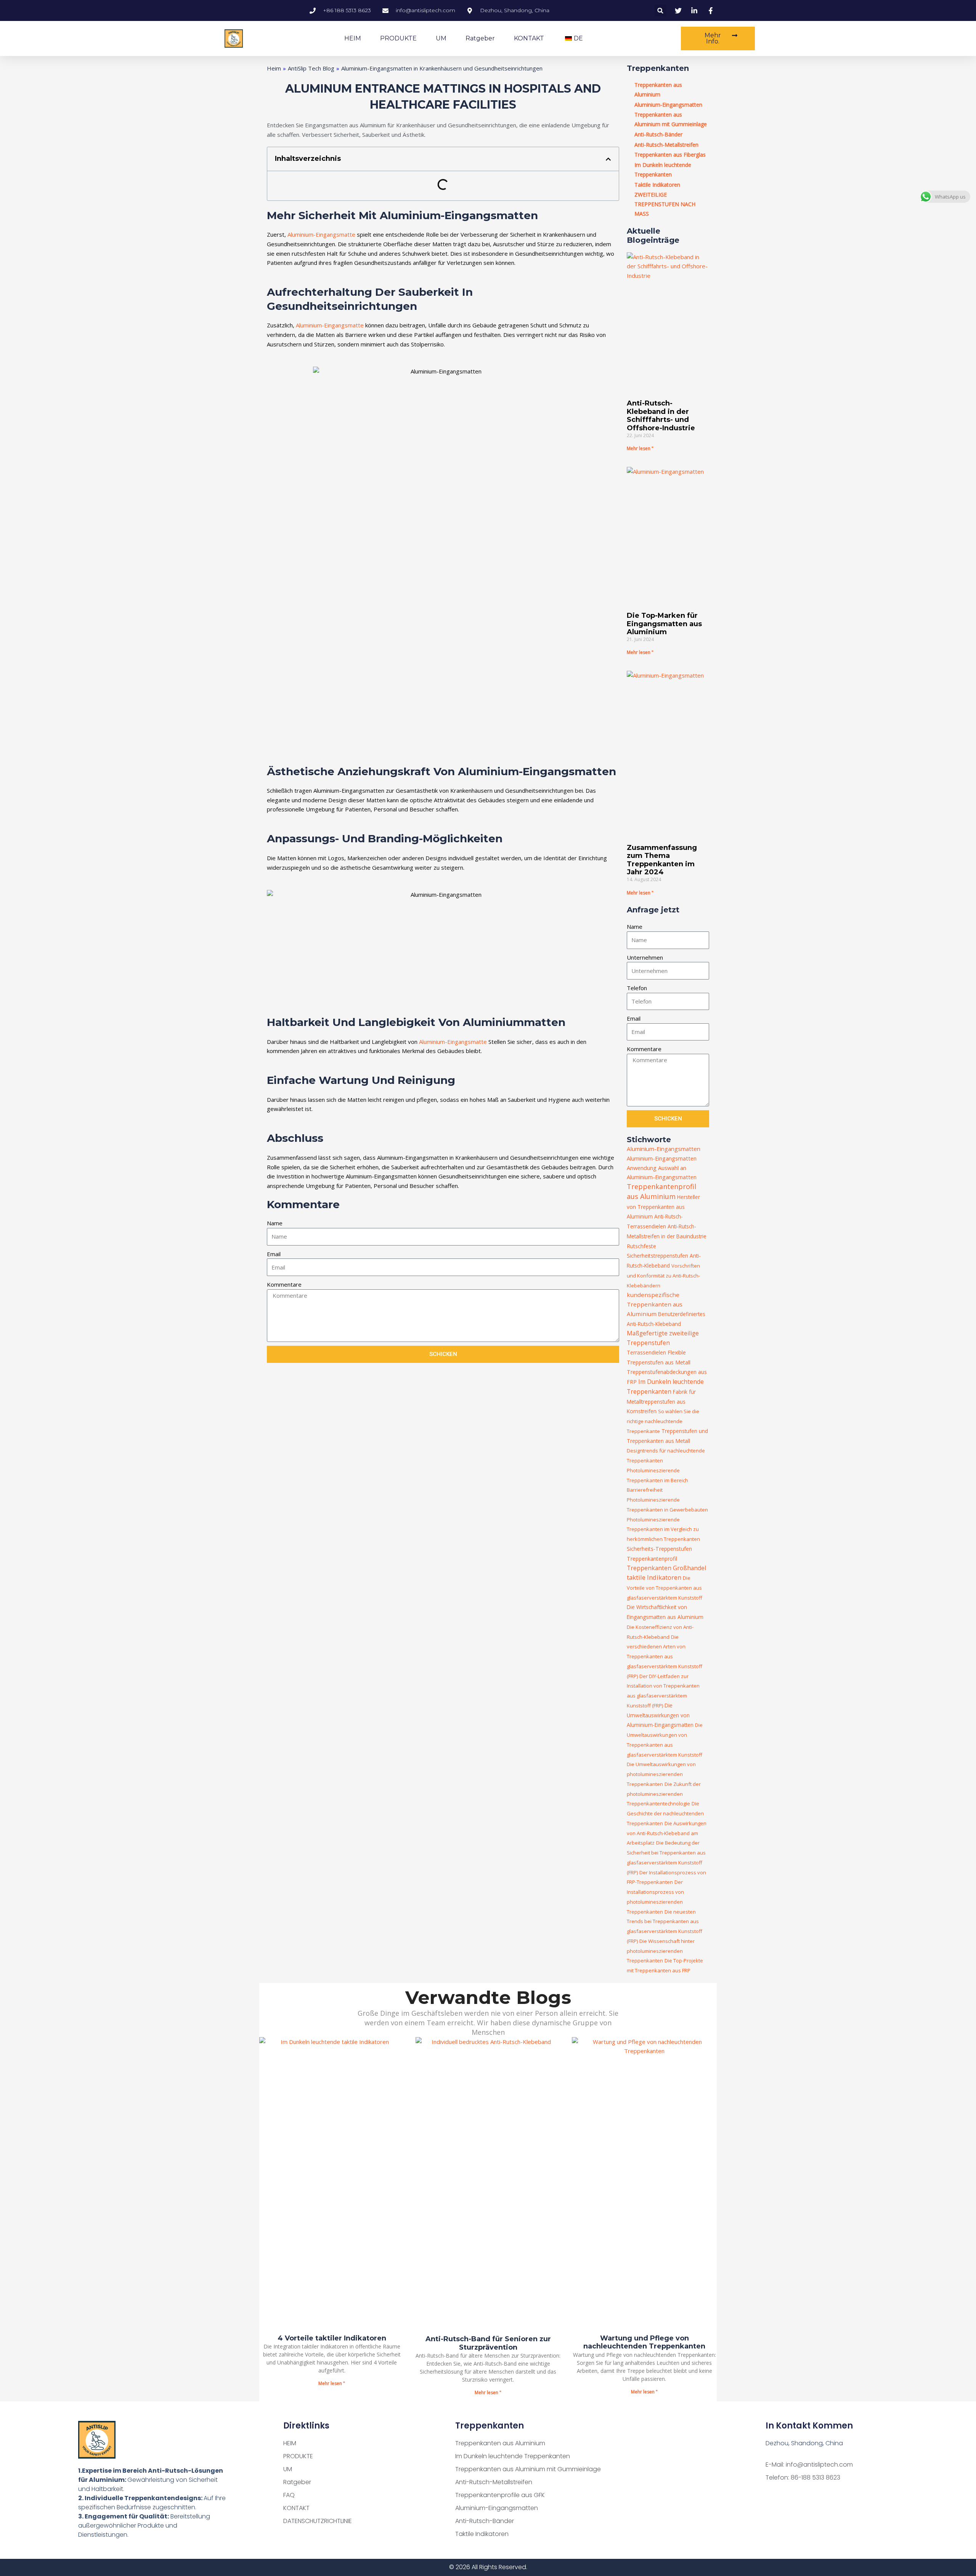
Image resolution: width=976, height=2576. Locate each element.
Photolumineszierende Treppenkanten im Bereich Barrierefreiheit (657, 1480)
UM (441, 38)
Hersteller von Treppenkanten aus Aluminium (663, 1207)
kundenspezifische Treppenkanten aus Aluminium (655, 1304)
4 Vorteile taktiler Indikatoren (332, 2338)
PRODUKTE (398, 38)
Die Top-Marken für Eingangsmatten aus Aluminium (664, 624)
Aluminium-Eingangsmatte (321, 234)
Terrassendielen (646, 1352)
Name (275, 1223)
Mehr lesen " (640, 448)
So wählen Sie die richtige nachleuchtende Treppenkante (663, 1421)
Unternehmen (645, 957)
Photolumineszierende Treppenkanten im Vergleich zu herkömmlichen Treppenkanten (663, 1529)
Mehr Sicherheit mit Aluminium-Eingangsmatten (402, 215)
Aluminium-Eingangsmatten (664, 1149)
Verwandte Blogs (488, 1997)
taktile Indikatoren (654, 1577)
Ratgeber (480, 38)
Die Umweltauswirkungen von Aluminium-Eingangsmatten (660, 1715)
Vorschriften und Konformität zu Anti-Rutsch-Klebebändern (663, 1276)
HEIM (353, 38)
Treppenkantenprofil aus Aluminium (661, 1191)
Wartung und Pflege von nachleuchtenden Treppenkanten (644, 2342)
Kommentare (284, 1284)
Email (274, 1254)
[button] (661, 10)
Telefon (637, 988)
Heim (274, 68)
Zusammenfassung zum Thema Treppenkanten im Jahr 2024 (662, 860)
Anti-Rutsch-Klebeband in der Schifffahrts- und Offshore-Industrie (661, 416)
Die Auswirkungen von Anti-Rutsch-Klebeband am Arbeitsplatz (667, 1833)
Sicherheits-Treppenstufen (659, 1549)
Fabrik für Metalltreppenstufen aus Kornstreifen (661, 1402)
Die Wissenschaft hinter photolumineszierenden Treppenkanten (661, 1951)
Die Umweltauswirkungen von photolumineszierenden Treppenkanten (661, 1774)
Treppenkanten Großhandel (666, 1568)
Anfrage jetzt (653, 910)
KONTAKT (529, 38)
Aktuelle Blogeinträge (653, 236)
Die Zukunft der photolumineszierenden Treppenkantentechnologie (664, 1794)
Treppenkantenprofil (652, 1559)
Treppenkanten (658, 68)
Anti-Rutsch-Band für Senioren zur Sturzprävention (488, 2343)
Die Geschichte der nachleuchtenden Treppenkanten (665, 1813)
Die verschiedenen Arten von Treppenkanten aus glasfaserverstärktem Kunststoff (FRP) (665, 1657)
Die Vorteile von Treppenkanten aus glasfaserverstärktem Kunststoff (665, 1588)
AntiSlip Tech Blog (311, 68)
